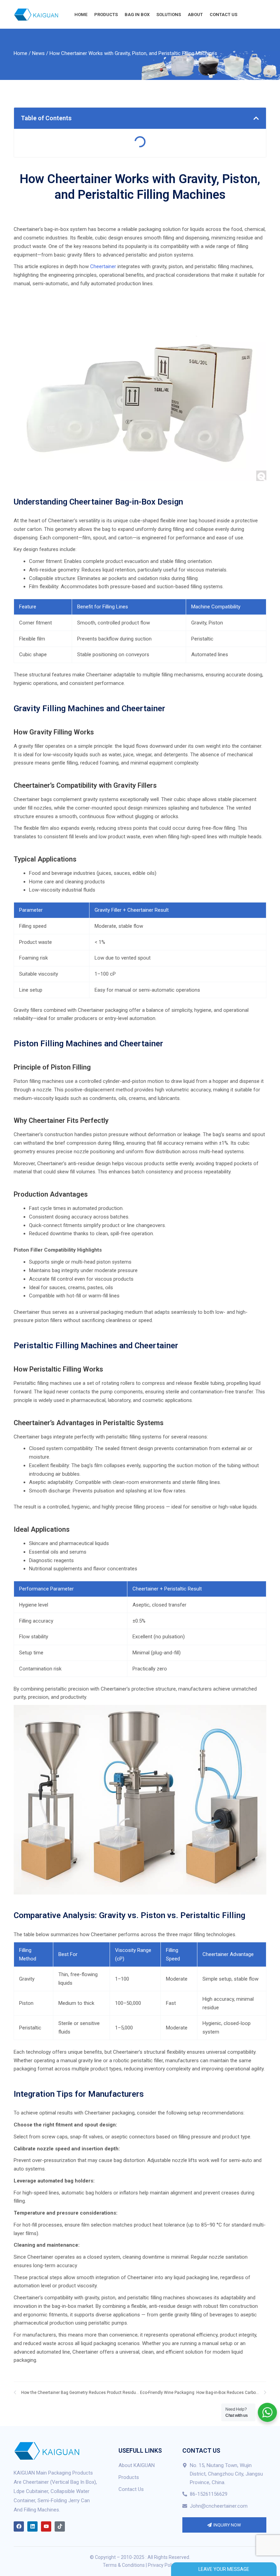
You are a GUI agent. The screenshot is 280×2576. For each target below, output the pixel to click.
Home (81, 15)
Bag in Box (137, 15)
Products (106, 15)
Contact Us (223, 15)
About (195, 15)
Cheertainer (103, 266)
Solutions (169, 15)
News (38, 53)
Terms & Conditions (124, 2565)
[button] (256, 118)
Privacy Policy (163, 2565)
